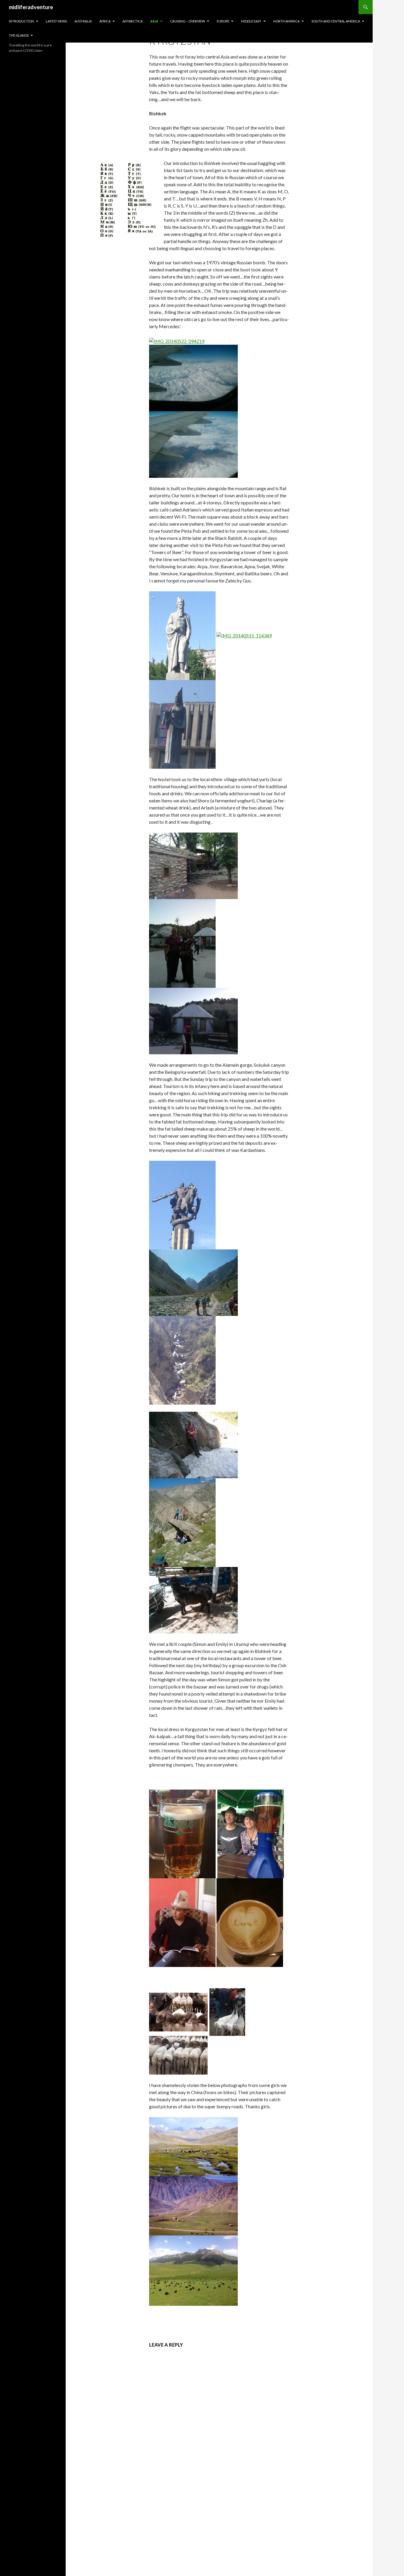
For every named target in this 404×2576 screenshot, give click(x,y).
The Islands (19, 35)
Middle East (251, 21)
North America (286, 21)
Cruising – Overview (188, 21)
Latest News (56, 21)
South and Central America (336, 21)
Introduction (21, 21)
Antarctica (132, 21)
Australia (83, 21)
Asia (154, 21)
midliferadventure (31, 7)
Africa (105, 21)
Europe (223, 21)
